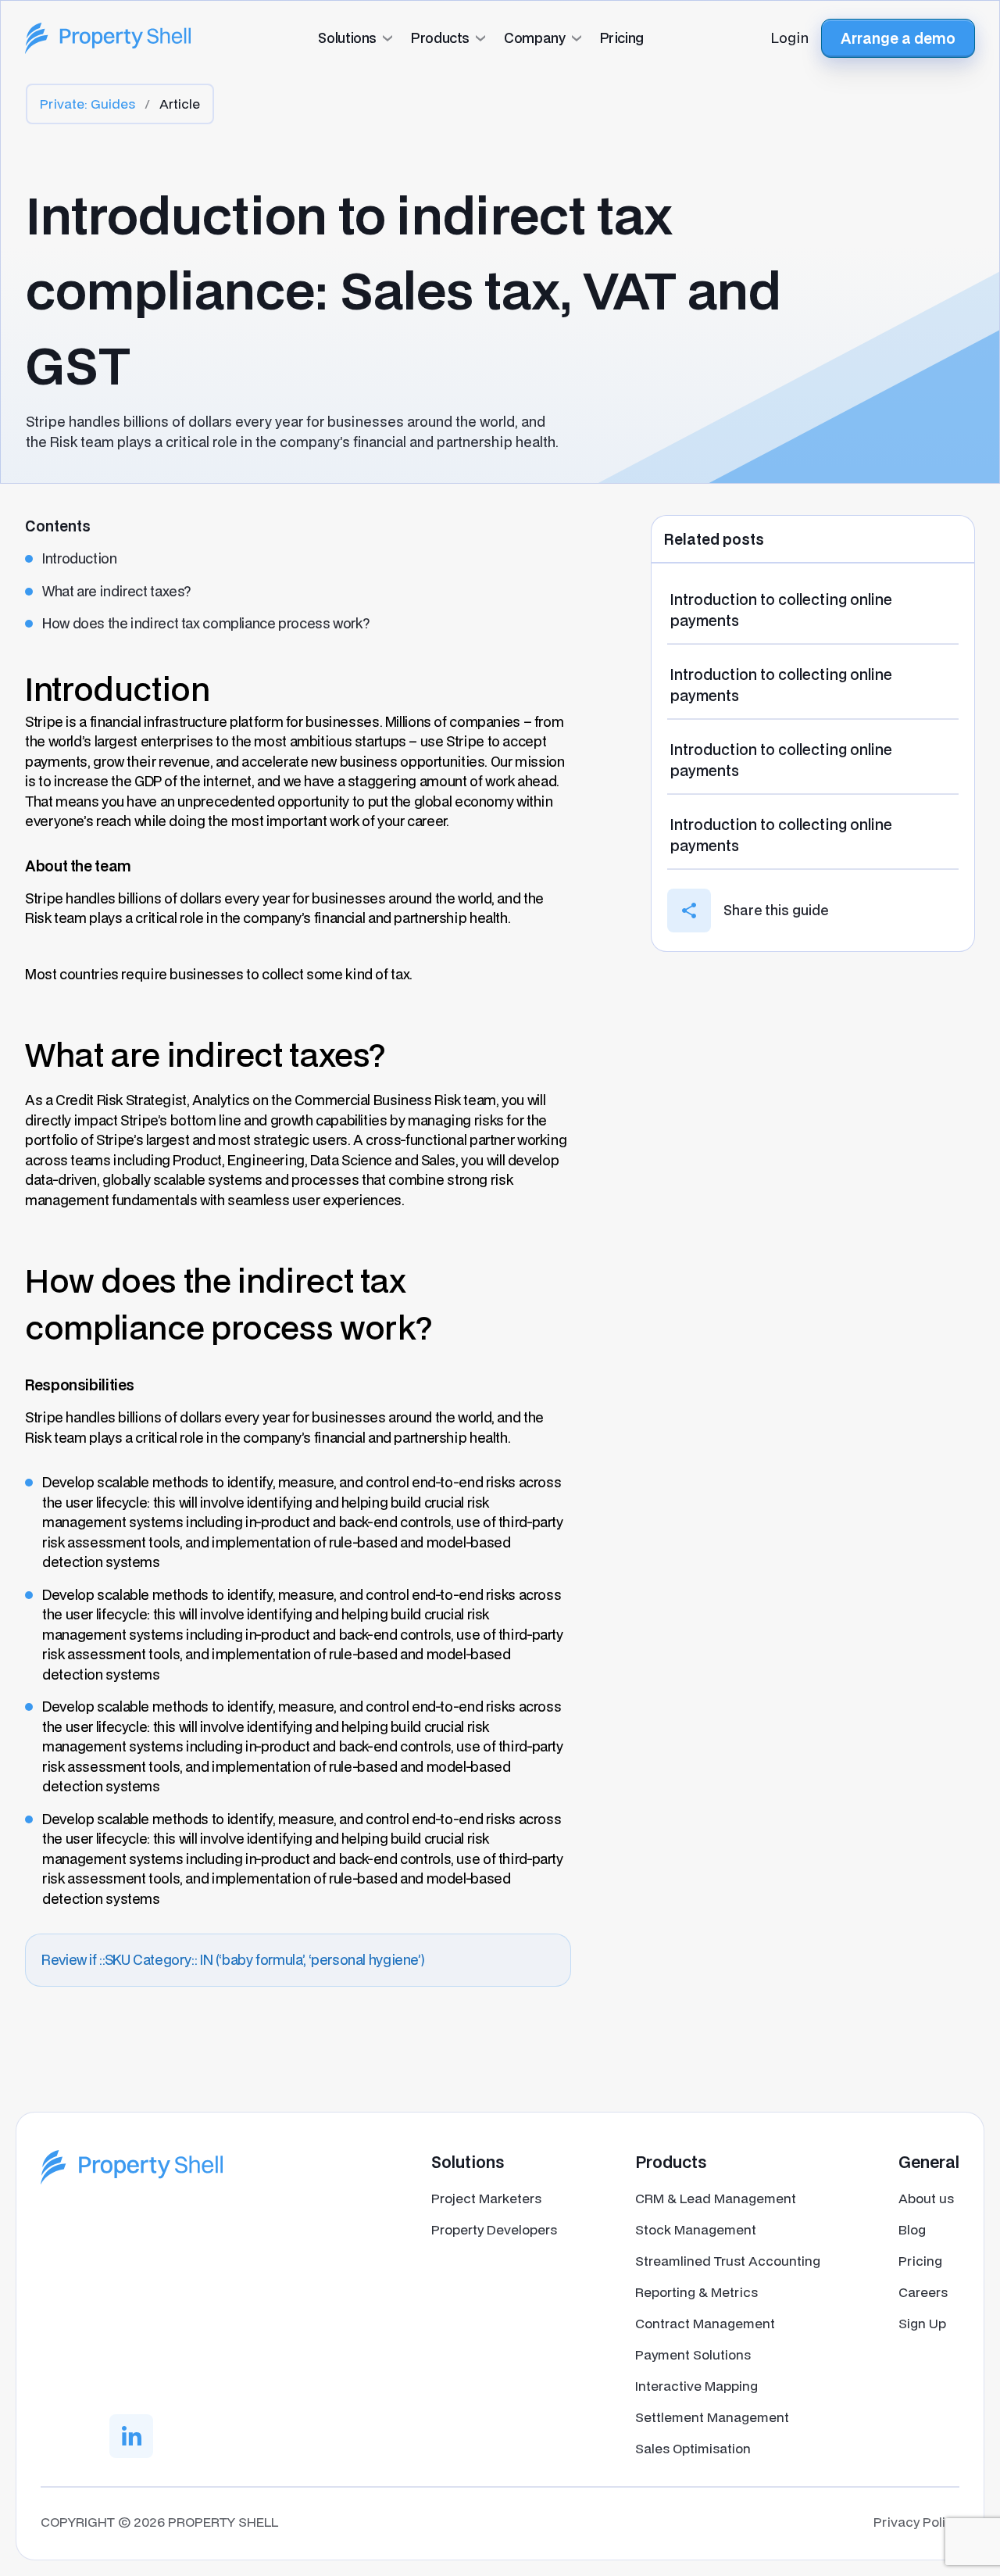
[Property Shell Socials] (131, 2436)
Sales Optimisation (693, 2448)
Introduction (80, 558)
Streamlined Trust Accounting (728, 2261)
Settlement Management (712, 2417)
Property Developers (494, 2229)
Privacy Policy (916, 2522)
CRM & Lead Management (716, 2198)
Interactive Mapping (696, 2386)
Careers (923, 2292)
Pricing (920, 2261)
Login (790, 38)
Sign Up (922, 2323)
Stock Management (696, 2229)
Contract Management (705, 2323)
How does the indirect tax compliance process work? (205, 623)
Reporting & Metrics (696, 2292)
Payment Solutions (693, 2354)
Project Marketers (486, 2198)
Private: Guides (87, 104)
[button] (500, 38)
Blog (912, 2229)
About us (926, 2198)
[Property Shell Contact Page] (132, 2167)
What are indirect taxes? (116, 591)
